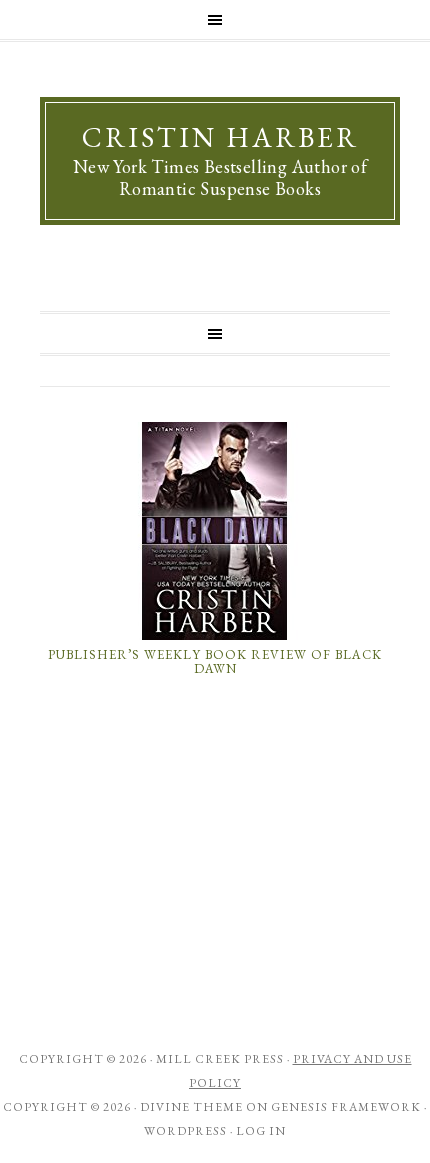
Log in (261, 1131)
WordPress (185, 1131)
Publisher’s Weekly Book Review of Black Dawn (215, 661)
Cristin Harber (220, 137)
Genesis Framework (346, 1107)
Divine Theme (191, 1107)
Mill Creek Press (220, 1059)
